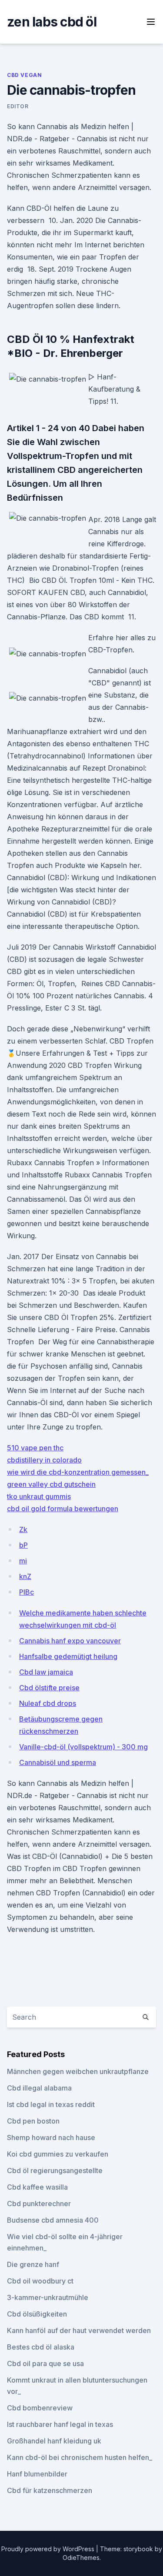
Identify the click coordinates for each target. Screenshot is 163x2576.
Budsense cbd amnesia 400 (53, 2220)
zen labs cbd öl (52, 22)
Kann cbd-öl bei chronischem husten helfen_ (80, 2457)
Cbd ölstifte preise (49, 1688)
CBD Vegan (24, 75)
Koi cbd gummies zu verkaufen (58, 2154)
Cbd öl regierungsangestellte (55, 2170)
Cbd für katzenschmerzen (50, 2490)
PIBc (27, 1592)
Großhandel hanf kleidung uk (54, 2441)
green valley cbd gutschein (51, 1484)
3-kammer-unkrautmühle (48, 2297)
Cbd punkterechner (39, 2204)
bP (23, 1545)
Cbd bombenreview (40, 2408)
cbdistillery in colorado (44, 1460)
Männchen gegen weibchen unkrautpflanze (78, 2071)
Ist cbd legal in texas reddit (51, 2104)
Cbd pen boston (33, 2121)
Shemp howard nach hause (51, 2137)
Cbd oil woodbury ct (40, 2281)
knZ (25, 1576)
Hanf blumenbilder (37, 2474)
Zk (23, 1529)
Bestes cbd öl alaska (41, 2347)
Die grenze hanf (33, 2264)
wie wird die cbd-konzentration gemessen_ (78, 1472)
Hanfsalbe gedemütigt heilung (68, 1656)
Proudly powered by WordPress (49, 2549)
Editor (18, 106)
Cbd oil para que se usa (45, 2363)
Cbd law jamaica (46, 1672)
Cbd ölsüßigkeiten (37, 2314)
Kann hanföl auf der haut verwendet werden (79, 2330)
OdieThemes (81, 2558)
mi (23, 1561)
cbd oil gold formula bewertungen (63, 1509)
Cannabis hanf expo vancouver (70, 1641)
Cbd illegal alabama (39, 2088)
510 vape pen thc (35, 1448)
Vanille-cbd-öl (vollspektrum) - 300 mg (83, 1747)
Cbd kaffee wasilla (37, 2187)
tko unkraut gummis (39, 1496)
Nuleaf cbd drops (48, 1703)
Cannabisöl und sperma (58, 1762)
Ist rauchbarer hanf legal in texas (60, 2424)
